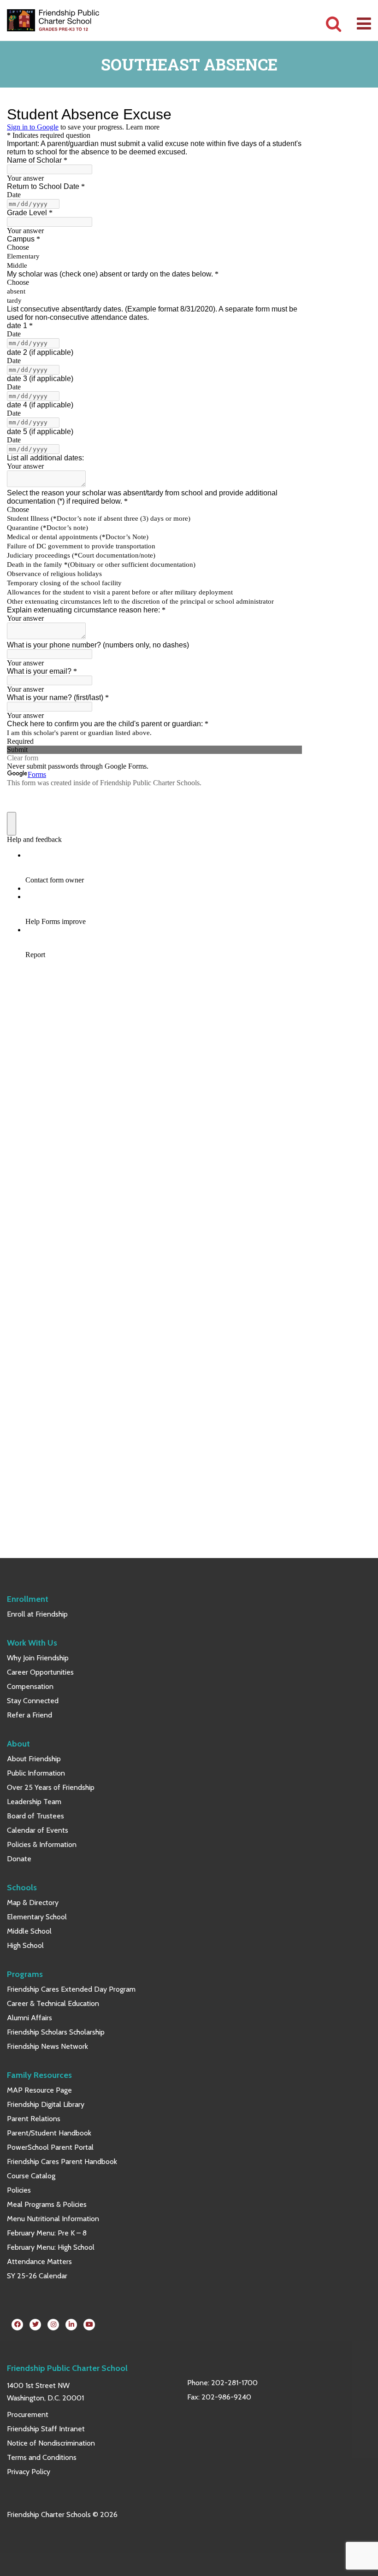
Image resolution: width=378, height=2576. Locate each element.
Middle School (29, 1931)
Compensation (30, 1686)
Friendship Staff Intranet (46, 2429)
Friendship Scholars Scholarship (56, 2032)
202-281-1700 (234, 2383)
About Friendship (34, 1759)
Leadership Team (34, 1802)
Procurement (28, 2414)
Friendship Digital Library (46, 2104)
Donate (19, 1859)
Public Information (36, 1773)
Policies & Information (42, 1844)
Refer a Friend (30, 1715)
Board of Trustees (35, 1816)
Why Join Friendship (38, 1658)
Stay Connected (33, 1701)
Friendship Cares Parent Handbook (62, 2161)
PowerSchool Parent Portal (50, 2147)
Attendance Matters (39, 2261)
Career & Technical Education (53, 2003)
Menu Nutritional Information (53, 2219)
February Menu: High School (51, 2247)
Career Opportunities (40, 1672)
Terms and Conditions (42, 2457)
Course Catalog (31, 2176)
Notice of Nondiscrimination (51, 2443)
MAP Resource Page (39, 2090)
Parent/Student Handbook (49, 2133)
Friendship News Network (47, 2046)
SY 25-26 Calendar (37, 2276)
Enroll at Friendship (37, 1614)
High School (25, 1945)
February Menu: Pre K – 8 (47, 2233)
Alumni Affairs (30, 2018)
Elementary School (37, 1917)
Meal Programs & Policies (47, 2204)
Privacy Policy (29, 2472)
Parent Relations (34, 2119)
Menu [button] (364, 24)
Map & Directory (33, 1903)
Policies (19, 2190)
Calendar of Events (38, 1830)
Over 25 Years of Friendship (51, 1787)
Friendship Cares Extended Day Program (71, 1989)
